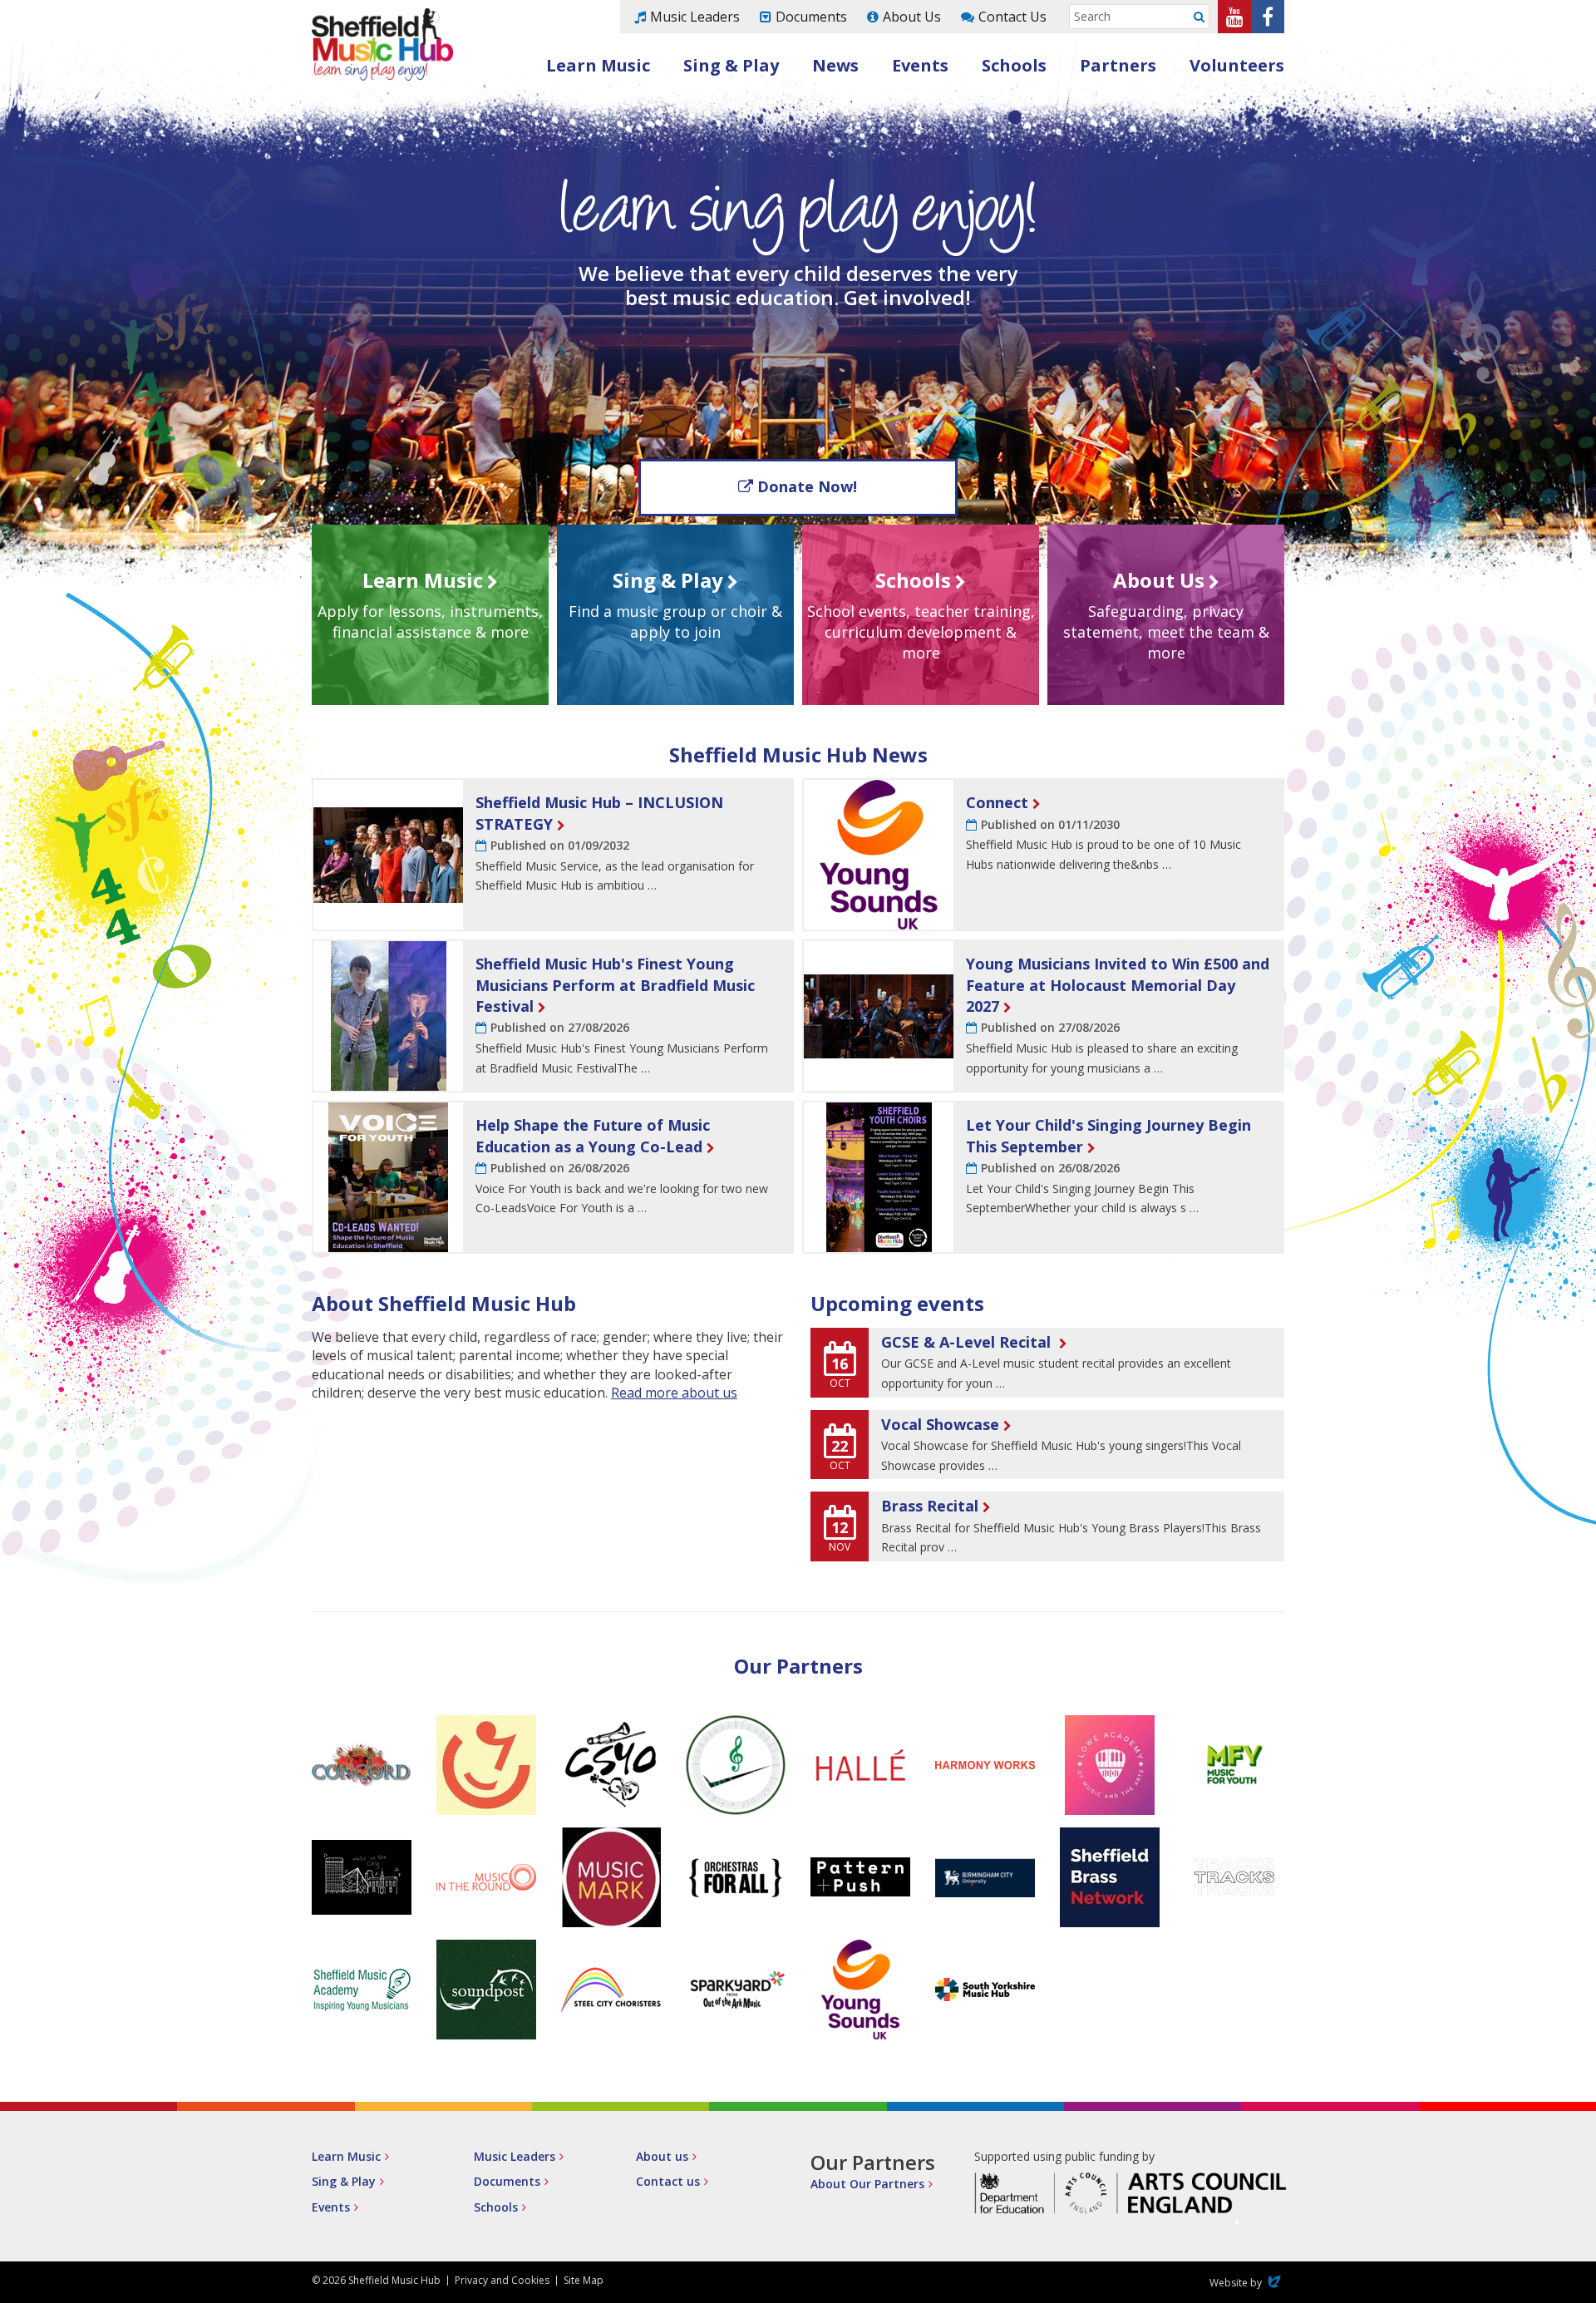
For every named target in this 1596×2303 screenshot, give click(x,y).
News (835, 65)
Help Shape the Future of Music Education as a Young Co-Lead (593, 1135)
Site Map (584, 2280)
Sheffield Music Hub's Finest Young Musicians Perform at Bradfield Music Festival (615, 984)
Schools (1014, 65)
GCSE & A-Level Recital (968, 1342)
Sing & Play (731, 65)
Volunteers (1237, 65)
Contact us (668, 2181)
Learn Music (598, 65)
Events (920, 65)
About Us (912, 17)
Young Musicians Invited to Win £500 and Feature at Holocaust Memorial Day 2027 (1118, 984)
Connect (997, 802)
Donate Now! (807, 486)
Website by (1247, 2283)
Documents (811, 17)
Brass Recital (930, 1506)
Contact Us (1012, 17)
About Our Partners (867, 2184)
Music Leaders (695, 17)
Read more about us (674, 1393)
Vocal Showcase (940, 1424)
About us (662, 2156)
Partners (1118, 65)
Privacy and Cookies (502, 2280)
